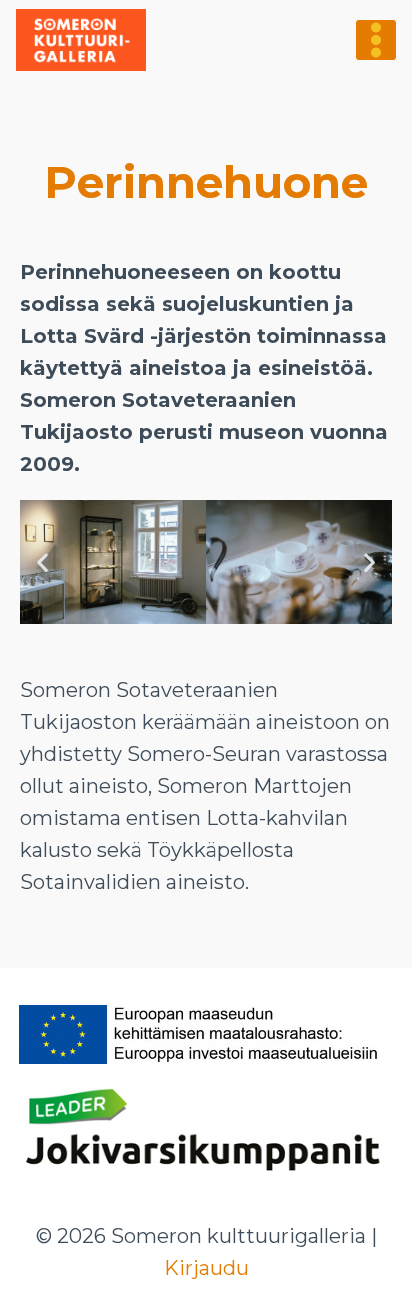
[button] (42, 562)
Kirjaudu (206, 1268)
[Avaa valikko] (376, 40)
